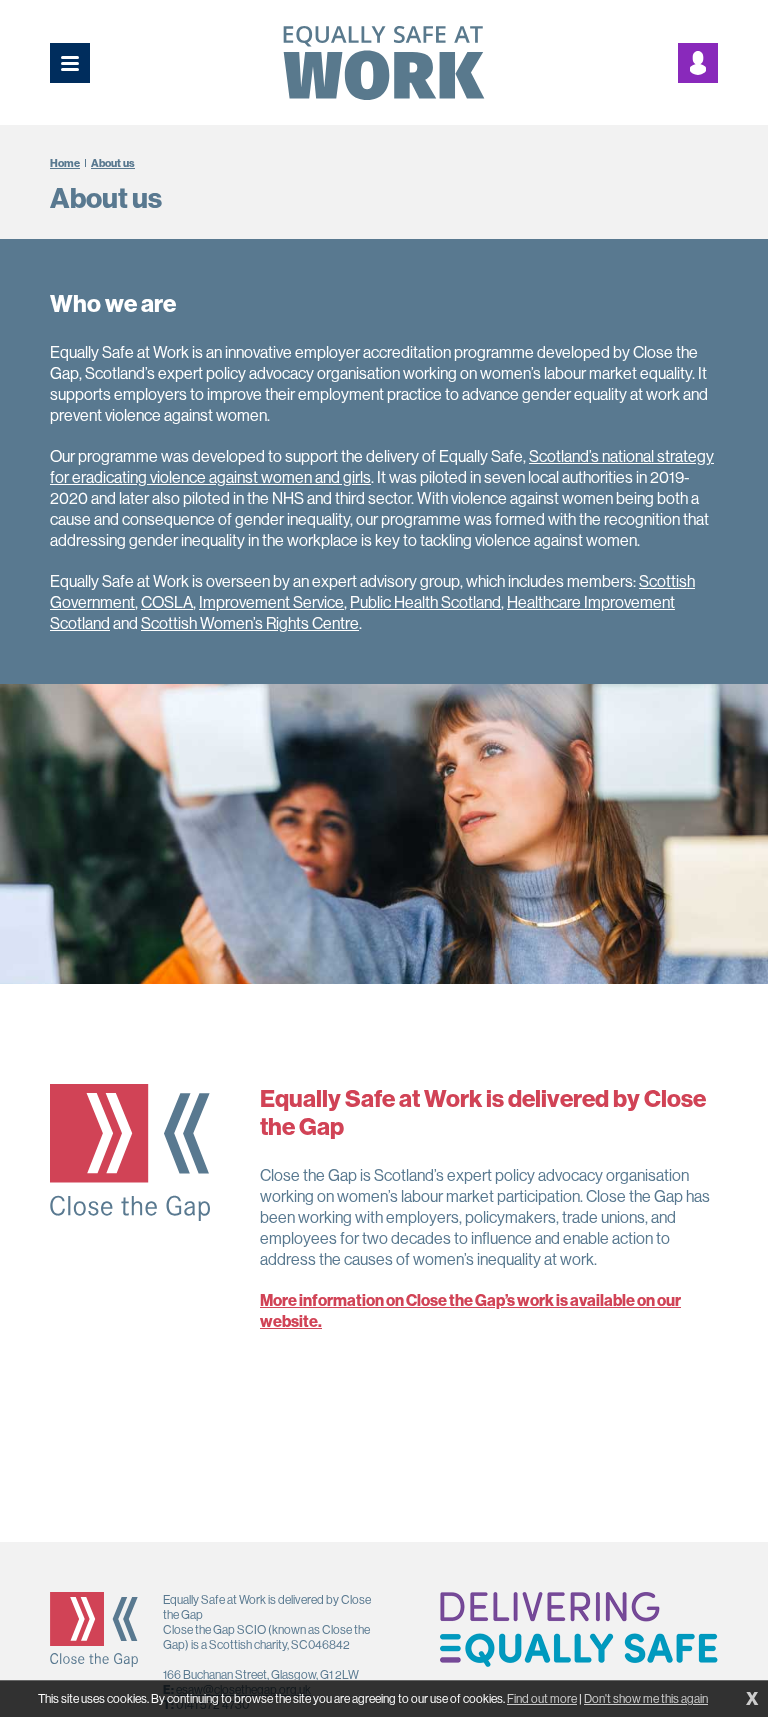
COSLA (167, 602)
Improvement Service (271, 602)
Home (65, 163)
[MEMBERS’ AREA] (698, 63)
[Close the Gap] (94, 1629)
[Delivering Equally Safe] (579, 1629)
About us (113, 163)
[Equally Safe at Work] (384, 62)
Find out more (542, 1698)
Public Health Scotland (425, 602)
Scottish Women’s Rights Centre (250, 623)
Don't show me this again (646, 1698)
